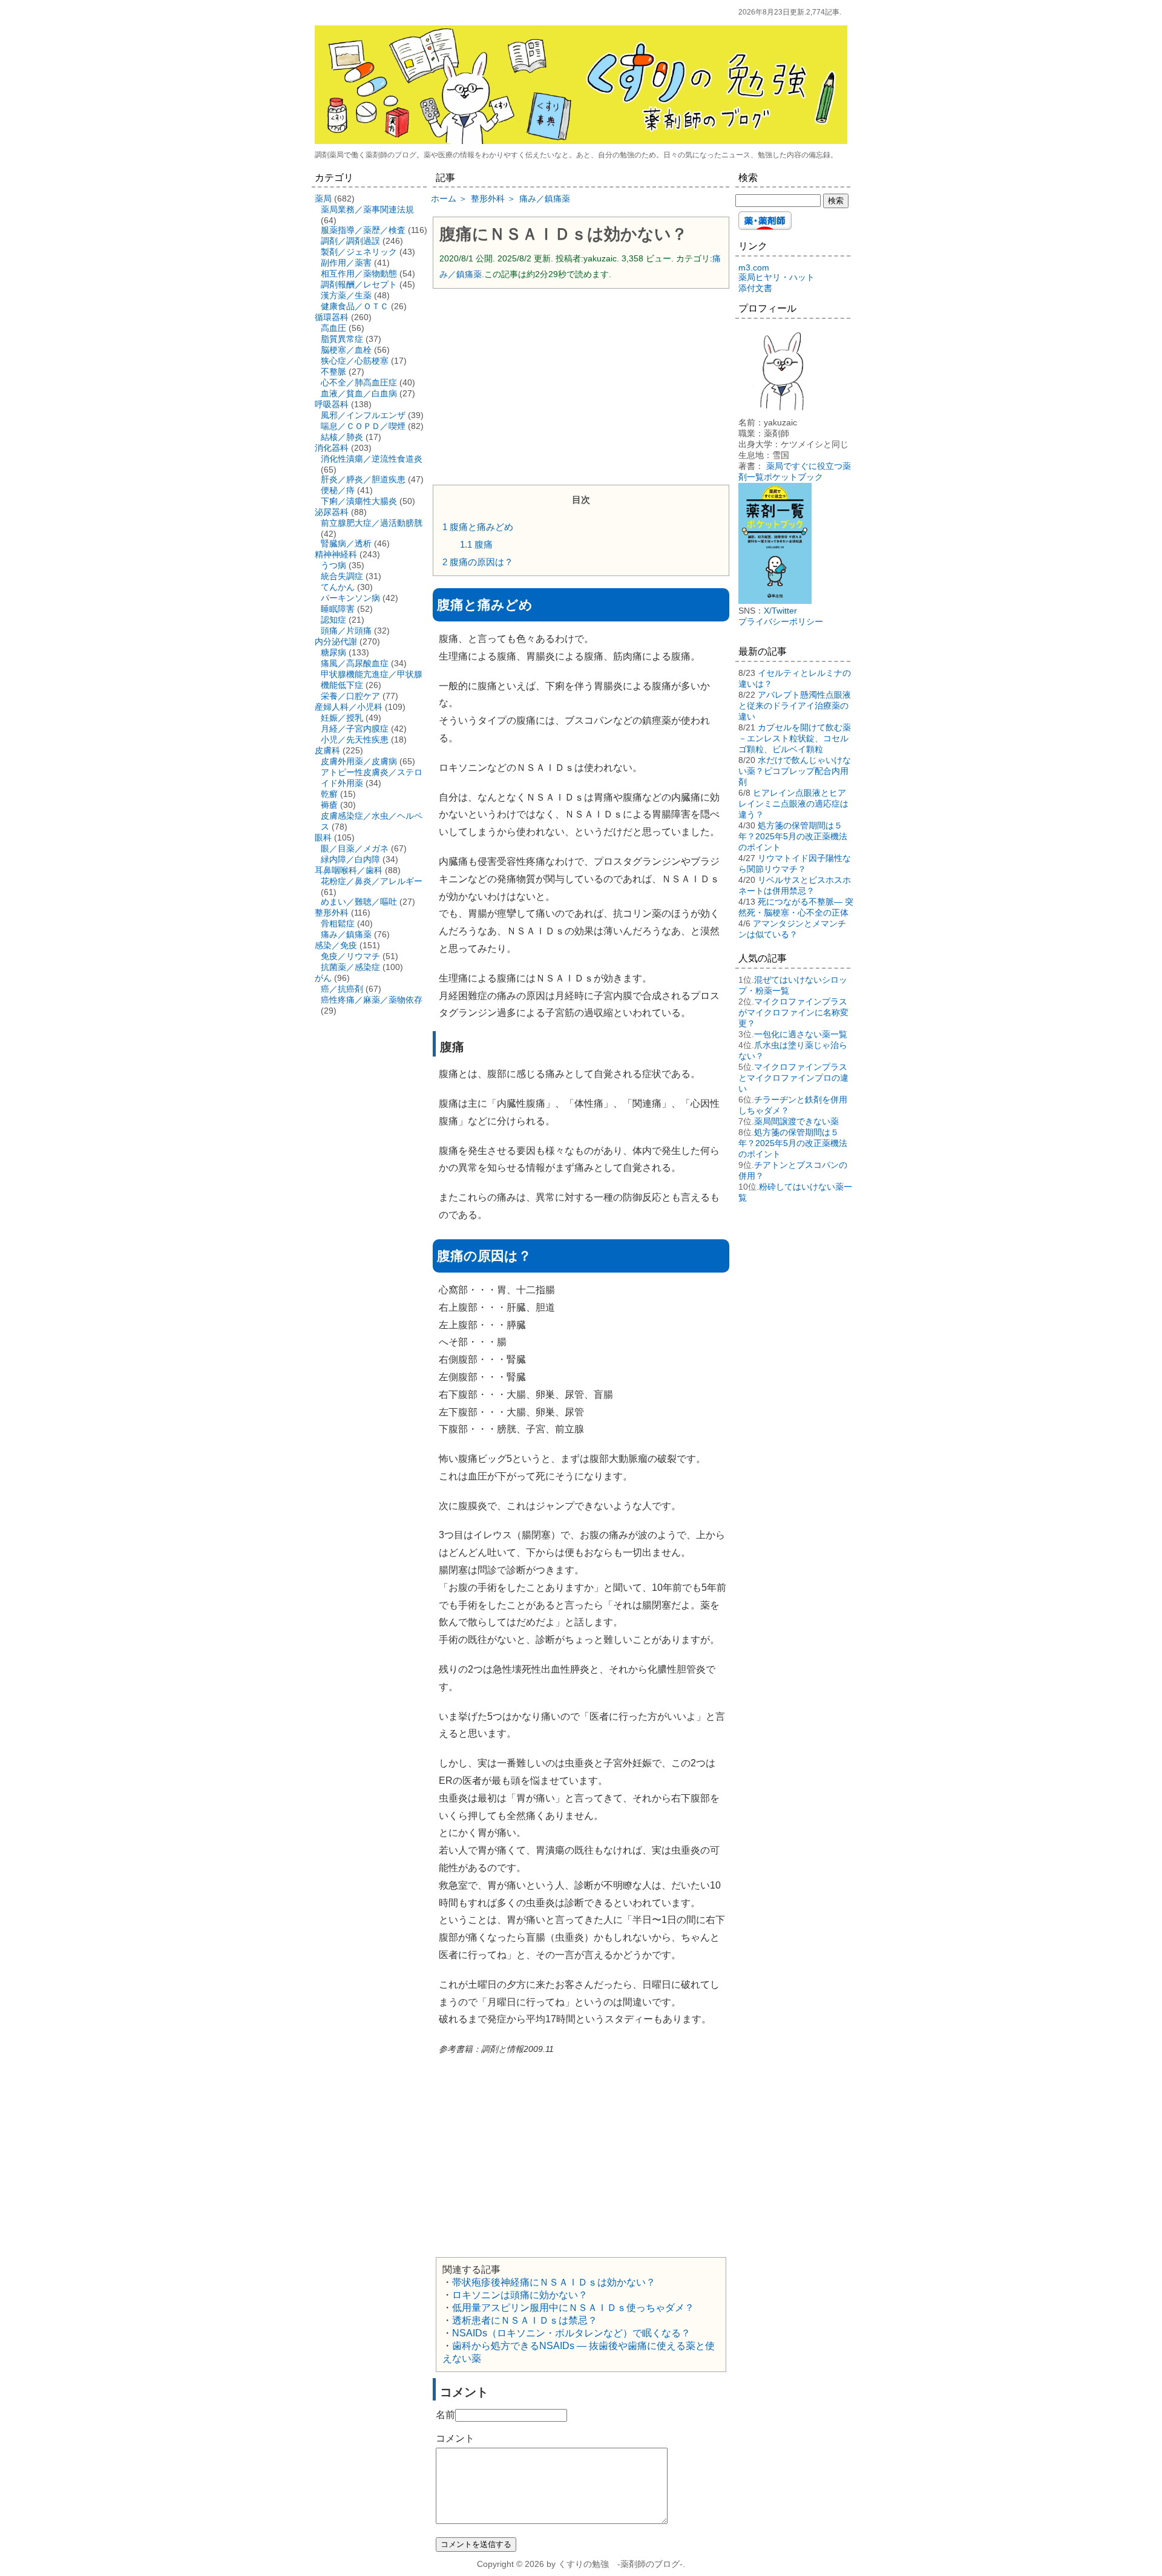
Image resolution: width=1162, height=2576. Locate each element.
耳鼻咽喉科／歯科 (349, 870)
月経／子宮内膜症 (355, 729)
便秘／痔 (338, 490)
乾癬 (329, 794)
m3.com (754, 267)
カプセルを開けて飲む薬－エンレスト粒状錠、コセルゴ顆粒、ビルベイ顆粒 (795, 738)
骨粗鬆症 (338, 923)
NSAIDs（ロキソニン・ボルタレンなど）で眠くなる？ (571, 2333)
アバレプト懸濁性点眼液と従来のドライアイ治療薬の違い (795, 706)
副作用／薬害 (346, 263)
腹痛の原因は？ (478, 562)
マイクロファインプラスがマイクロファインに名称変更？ (793, 1012)
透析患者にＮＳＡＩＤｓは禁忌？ (525, 2320)
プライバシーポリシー (781, 621)
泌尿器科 (332, 512)
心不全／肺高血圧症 (359, 382)
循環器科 (332, 317)
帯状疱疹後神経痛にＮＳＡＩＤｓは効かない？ (554, 2282)
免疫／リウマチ (350, 956)
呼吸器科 (332, 404)
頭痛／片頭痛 (346, 631)
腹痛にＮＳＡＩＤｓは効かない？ (563, 234)
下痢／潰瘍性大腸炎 (359, 501)
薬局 (323, 198)
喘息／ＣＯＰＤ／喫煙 (363, 426)
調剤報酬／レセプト (359, 284)
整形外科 (332, 913)
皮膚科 (327, 750)
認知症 (333, 620)
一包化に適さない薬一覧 (801, 1034)
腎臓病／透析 (346, 543)
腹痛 (476, 544)
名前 (445, 2415)
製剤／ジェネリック (359, 252)
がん (323, 978)
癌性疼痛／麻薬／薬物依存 (372, 1000)
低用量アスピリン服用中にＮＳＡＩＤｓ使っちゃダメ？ (573, 2308)
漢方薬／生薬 (346, 295)
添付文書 (755, 288)
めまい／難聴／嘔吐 (359, 902)
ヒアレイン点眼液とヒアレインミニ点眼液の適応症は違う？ (793, 804)
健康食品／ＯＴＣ (355, 306)
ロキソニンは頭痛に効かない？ (520, 2295)
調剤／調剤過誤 (350, 241)
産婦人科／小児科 (349, 707)
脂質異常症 (342, 339)
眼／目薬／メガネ (355, 848)
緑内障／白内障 (350, 859)
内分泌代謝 (336, 641)
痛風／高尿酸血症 (355, 663)
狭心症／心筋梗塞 (355, 361)
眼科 (323, 837)
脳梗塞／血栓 (346, 350)
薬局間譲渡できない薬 (796, 1121)
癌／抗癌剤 (342, 989)
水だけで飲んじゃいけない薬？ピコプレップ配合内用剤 (795, 771)
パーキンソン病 (350, 598)
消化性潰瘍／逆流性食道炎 (372, 459)
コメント (455, 2438)
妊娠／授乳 (342, 718)
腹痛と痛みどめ (478, 527)
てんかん (338, 587)
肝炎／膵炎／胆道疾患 (363, 479)
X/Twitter (780, 611)
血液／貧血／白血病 (359, 393)
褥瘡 (329, 805)
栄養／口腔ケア (350, 696)
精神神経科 (336, 554)
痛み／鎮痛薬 (346, 934)
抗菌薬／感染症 (350, 967)
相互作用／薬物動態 (359, 274)
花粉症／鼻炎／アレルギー (372, 881)
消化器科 (332, 448)
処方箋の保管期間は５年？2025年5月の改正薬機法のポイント (793, 836)
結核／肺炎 (342, 437)
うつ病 (333, 565)
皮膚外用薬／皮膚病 (359, 761)
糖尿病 (333, 652)
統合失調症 (342, 576)
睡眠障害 (338, 609)
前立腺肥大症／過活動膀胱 (372, 523)
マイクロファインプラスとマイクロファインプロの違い (793, 1078)
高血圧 (333, 328)
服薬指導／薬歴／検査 (363, 230)
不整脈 (333, 372)
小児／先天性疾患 (355, 739)
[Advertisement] (581, 385)
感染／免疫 (336, 945)
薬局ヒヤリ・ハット (776, 277)
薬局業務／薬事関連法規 (367, 209)
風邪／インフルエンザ (363, 415)
